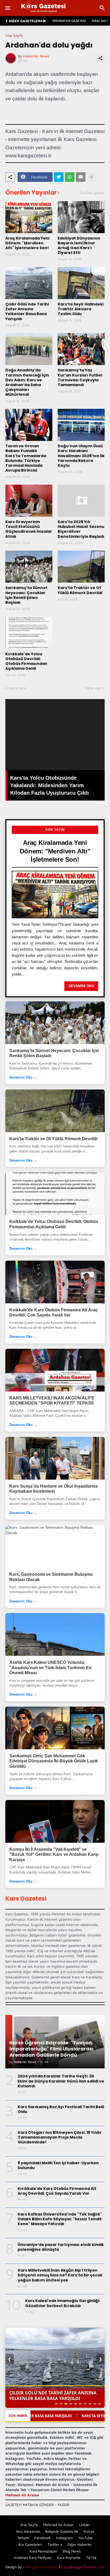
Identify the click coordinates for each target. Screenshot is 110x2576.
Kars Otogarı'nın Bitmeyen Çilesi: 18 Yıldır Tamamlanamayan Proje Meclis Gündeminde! (60, 2137)
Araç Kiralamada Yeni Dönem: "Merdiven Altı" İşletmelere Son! (27, 243)
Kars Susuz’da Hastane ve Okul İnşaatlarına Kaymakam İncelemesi (54, 1489)
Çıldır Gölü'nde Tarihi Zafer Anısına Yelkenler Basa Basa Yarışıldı (27, 311)
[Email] (81, 177)
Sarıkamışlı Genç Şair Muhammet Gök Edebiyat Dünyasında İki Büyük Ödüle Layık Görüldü (54, 1761)
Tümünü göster (92, 193)
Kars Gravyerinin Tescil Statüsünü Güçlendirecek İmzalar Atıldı (29, 529)
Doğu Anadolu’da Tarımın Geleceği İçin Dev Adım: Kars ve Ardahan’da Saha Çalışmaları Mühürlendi (27, 382)
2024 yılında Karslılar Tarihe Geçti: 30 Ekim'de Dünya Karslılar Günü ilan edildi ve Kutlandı (61, 2081)
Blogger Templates (42, 2567)
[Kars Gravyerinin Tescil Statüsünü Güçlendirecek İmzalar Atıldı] (29, 501)
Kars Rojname (69, 2557)
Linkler (85, 2525)
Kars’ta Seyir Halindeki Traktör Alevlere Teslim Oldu (81, 309)
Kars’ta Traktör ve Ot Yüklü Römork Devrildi (80, 590)
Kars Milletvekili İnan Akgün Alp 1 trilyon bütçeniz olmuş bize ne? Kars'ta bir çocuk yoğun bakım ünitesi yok (60, 2275)
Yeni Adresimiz (28, 2531)
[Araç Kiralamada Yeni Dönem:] (29, 217)
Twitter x (55, 2544)
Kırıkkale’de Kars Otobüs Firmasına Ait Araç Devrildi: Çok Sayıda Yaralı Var (54, 1313)
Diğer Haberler (80, 2544)
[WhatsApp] (70, 177)
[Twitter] (59, 177)
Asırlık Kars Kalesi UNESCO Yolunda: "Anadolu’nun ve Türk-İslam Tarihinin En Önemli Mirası (50, 1668)
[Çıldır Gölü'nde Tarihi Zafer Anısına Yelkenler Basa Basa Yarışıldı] (29, 283)
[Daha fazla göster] (92, 177)
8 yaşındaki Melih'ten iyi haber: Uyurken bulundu (58, 2165)
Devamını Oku (81, 986)
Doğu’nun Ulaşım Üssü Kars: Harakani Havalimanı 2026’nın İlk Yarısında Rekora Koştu (81, 456)
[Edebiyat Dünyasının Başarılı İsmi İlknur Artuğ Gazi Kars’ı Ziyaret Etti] (81, 217)
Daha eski (93, 688)
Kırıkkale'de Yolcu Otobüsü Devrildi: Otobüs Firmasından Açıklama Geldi (26, 661)
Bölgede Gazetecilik (62, 2531)
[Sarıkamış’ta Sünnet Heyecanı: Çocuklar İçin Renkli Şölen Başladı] (29, 567)
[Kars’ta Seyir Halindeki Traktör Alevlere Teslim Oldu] (81, 283)
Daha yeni (17, 688)
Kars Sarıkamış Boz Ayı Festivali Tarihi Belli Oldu (61, 2109)
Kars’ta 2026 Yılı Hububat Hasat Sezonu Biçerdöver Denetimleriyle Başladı (81, 529)
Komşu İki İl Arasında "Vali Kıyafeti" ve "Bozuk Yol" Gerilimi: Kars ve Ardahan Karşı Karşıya (54, 1854)
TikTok (91, 2557)
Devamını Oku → (23, 1077)
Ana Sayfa (14, 36)
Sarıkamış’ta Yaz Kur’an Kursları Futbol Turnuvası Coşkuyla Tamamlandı (80, 377)
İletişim (23, 2538)
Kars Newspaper (44, 2551)
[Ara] (103, 8)
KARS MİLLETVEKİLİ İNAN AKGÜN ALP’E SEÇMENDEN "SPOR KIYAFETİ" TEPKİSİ (52, 1401)
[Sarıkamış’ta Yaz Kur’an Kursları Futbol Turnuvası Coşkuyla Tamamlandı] (81, 349)
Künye (89, 2531)
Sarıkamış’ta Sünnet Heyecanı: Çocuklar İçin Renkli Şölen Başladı (26, 595)
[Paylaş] (100, 58)
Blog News (72, 2551)
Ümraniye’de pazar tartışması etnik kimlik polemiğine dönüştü (61, 2247)
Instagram (64, 2538)
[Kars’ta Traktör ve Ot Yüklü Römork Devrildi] (81, 567)
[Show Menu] (7, 8)
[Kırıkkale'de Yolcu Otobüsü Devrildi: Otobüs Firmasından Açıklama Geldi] (29, 633)
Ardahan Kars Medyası (33, 2557)
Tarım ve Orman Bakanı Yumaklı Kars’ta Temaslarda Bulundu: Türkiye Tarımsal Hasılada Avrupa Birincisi (26, 458)
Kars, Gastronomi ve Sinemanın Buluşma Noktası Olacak (51, 1577)
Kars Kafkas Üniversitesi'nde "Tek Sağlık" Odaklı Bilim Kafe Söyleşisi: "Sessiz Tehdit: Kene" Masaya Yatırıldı (60, 2219)
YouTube (85, 2538)
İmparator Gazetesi (69, 21)
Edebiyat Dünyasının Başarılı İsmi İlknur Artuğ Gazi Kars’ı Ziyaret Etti (79, 246)
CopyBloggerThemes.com (83, 2567)
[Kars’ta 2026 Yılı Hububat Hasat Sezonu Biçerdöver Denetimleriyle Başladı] (81, 501)
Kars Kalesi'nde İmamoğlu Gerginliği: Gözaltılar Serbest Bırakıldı (63, 2303)
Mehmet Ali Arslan (22, 2495)
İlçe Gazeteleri (30, 2544)
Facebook (43, 2538)
